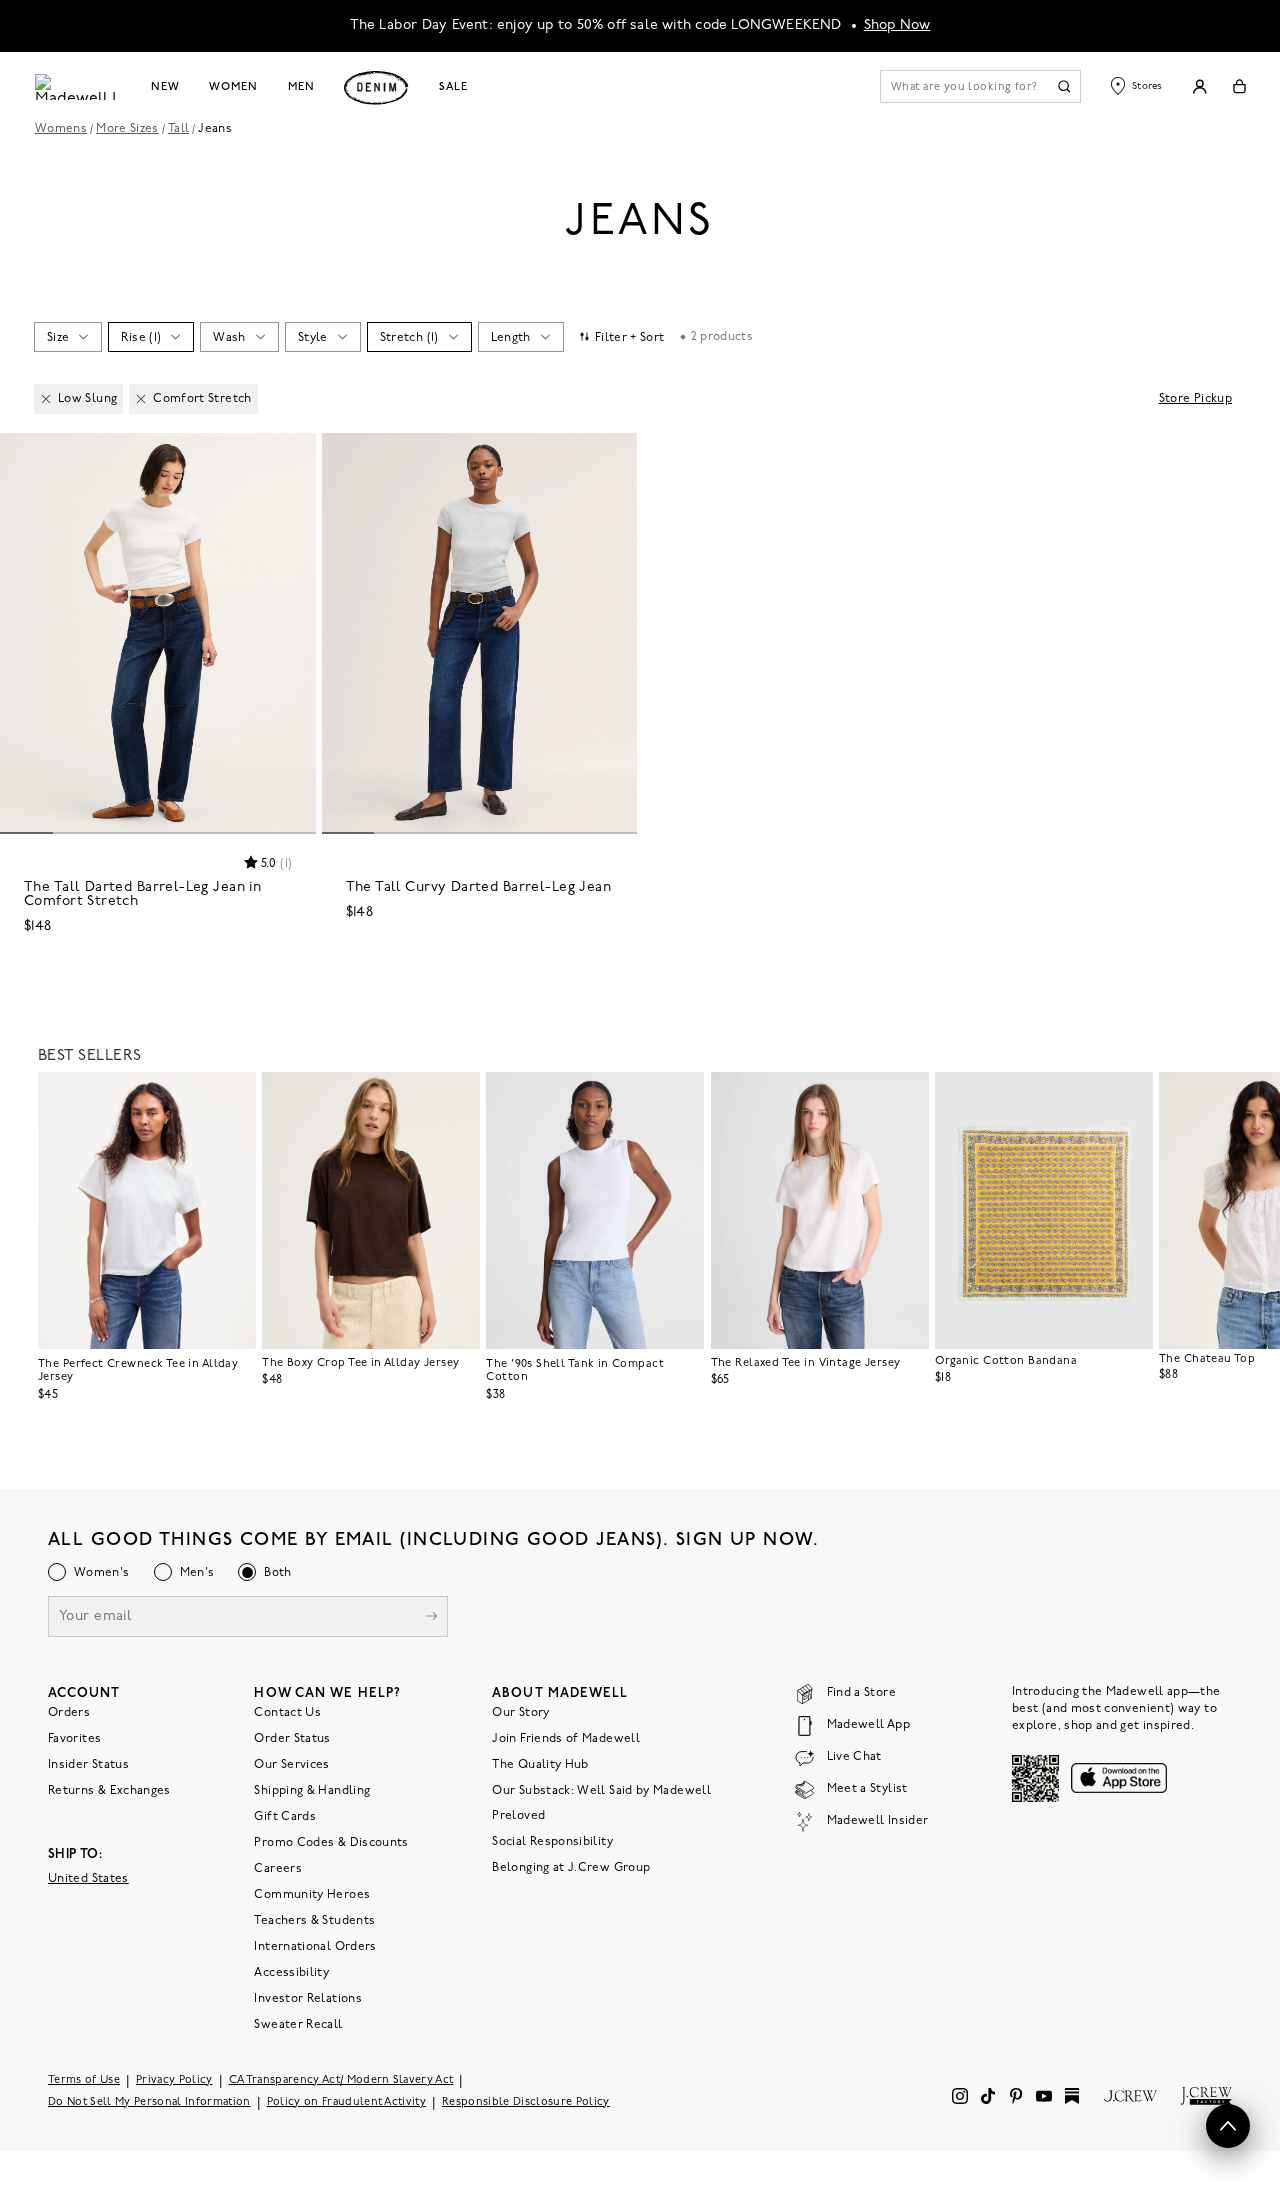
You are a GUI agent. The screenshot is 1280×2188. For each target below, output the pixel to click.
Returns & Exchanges (109, 1790)
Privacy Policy (174, 2079)
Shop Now (897, 25)
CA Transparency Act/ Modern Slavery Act (341, 2079)
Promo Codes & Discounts (331, 1842)
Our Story (520, 1712)
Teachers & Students (314, 1920)
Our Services (291, 1764)
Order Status (292, 1738)
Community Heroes (312, 1894)
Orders (69, 1712)
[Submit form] (432, 1617)
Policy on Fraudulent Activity (347, 2101)
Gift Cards (285, 1816)
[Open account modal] (1199, 86)
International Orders (315, 1946)
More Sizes (127, 129)
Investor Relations (307, 1998)
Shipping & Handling (312, 1790)
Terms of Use (84, 2079)
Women (233, 87)
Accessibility (291, 1972)
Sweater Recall (298, 2024)
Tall (178, 129)
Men (301, 87)
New (165, 87)
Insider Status (88, 1764)
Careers (278, 1868)
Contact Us (287, 1712)
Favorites (74, 1738)
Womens (61, 129)
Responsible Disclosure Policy (526, 2101)
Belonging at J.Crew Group (571, 1867)
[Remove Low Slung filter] (46, 399)
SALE (453, 87)
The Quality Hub (540, 1764)
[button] (292, 457)
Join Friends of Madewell (566, 1738)
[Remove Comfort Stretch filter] (141, 399)
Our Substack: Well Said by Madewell (601, 1790)
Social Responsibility (552, 1841)
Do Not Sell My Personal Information (149, 2101)
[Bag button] (1239, 86)
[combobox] (67, 337)
